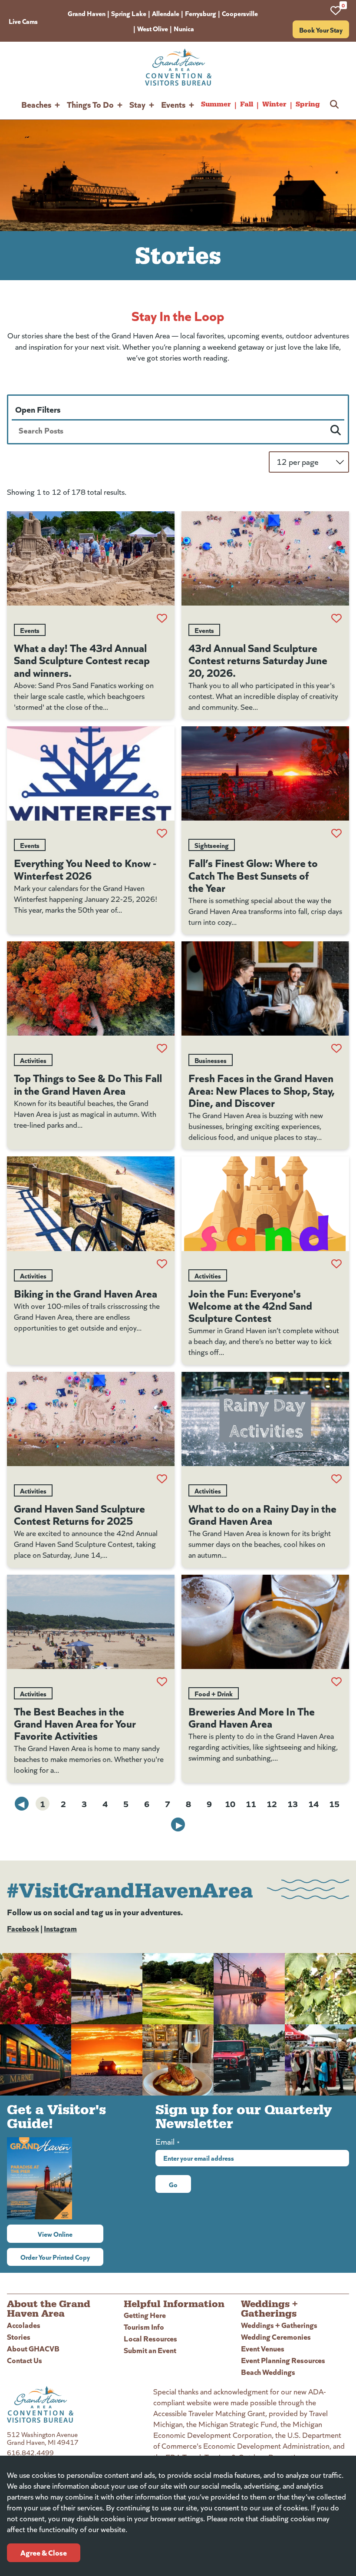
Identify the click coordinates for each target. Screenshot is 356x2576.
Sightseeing (212, 845)
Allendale (166, 13)
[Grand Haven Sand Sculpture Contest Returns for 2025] (91, 1419)
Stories (19, 2336)
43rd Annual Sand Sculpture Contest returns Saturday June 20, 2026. (258, 659)
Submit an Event (150, 2350)
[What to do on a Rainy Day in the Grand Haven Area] (265, 1419)
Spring (308, 104)
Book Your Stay (321, 30)
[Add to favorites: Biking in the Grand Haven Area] (162, 1264)
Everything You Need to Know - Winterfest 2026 (85, 868)
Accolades (24, 2325)
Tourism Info (144, 2326)
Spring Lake (129, 13)
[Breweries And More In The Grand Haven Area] (265, 1622)
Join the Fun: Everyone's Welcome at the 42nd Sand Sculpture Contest (250, 1305)
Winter (274, 104)
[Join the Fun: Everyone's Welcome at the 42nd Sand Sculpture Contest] (265, 1204)
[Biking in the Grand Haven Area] (91, 1204)
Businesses (211, 1060)
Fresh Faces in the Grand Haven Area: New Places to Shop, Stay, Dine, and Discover (262, 1089)
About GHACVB (33, 2348)
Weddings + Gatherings (279, 2325)
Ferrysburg (201, 13)
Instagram (60, 1928)
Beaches (36, 104)
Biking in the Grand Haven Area (86, 1293)
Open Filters (38, 409)
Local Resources (150, 2338)
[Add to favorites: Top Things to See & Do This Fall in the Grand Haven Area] (162, 1048)
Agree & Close (44, 2552)
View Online (71, 2234)
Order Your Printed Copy (55, 2257)
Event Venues (263, 2348)
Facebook (23, 1928)
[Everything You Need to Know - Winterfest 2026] (91, 773)
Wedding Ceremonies (276, 2336)
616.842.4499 (30, 2452)
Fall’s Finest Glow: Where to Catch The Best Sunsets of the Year (253, 874)
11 (251, 1803)
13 (293, 1803)
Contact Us (25, 2360)
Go (173, 2184)
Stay (137, 104)
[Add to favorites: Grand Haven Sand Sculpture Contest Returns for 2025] (162, 1479)
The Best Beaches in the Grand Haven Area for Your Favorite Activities (75, 1723)
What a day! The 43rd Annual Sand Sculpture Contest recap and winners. (82, 659)
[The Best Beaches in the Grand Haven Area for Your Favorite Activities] (91, 1622)
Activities (33, 1060)
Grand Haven (87, 13)
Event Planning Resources (283, 2360)
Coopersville (240, 13)
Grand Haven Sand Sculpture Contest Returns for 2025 (79, 1514)
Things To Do (90, 104)
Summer (216, 104)
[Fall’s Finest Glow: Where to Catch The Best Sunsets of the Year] (265, 773)
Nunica (184, 28)
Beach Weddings (268, 2372)
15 (334, 1803)
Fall (247, 104)
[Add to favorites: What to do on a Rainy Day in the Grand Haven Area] (336, 1479)
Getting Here (145, 2315)
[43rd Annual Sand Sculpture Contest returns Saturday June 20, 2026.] (265, 558)
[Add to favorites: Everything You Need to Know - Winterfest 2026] (162, 833)
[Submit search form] (336, 430)
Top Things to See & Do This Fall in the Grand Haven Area (88, 1083)
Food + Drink (214, 1693)
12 (272, 1803)
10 (230, 1803)
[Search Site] (334, 104)
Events (173, 104)
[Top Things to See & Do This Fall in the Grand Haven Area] (91, 988)
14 (313, 1803)
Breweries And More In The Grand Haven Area (252, 1717)
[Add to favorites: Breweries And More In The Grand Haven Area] (336, 1682)
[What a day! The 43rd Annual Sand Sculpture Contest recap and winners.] (91, 558)
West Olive (153, 28)
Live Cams (23, 21)
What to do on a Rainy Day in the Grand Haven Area (262, 1514)
